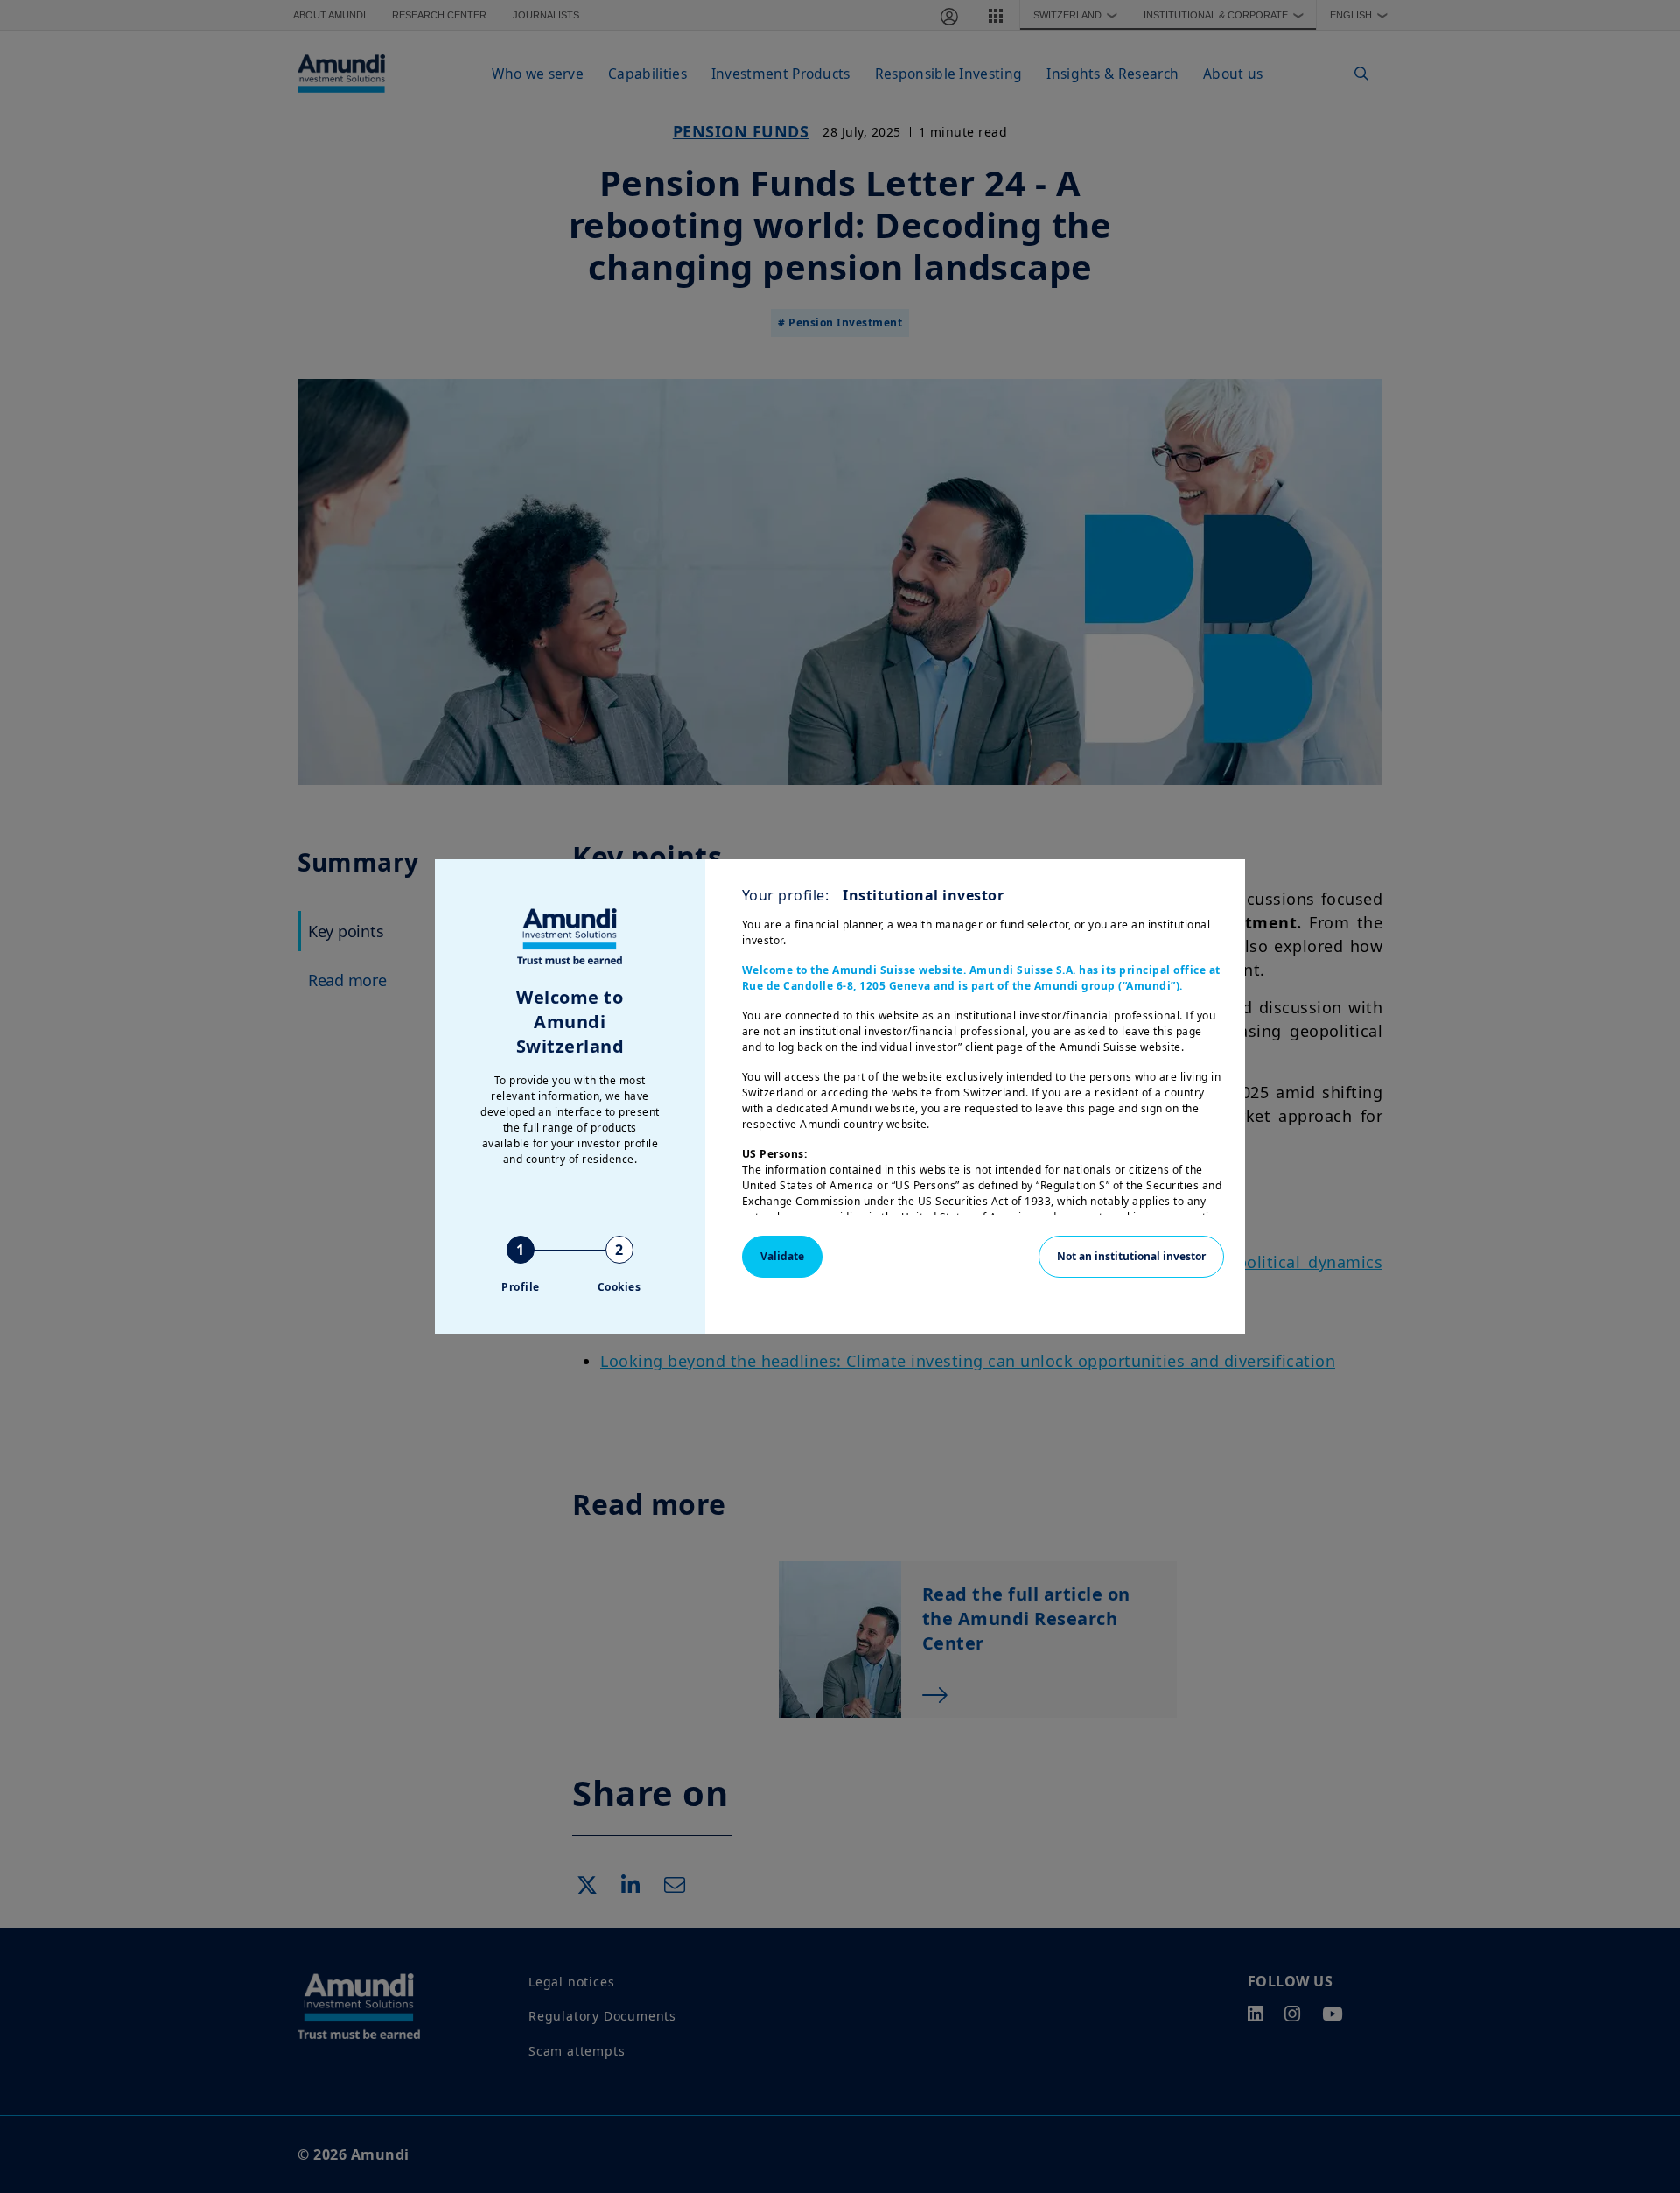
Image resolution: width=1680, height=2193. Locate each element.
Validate (782, 1256)
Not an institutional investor (1131, 1256)
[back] (1631, 1184)
